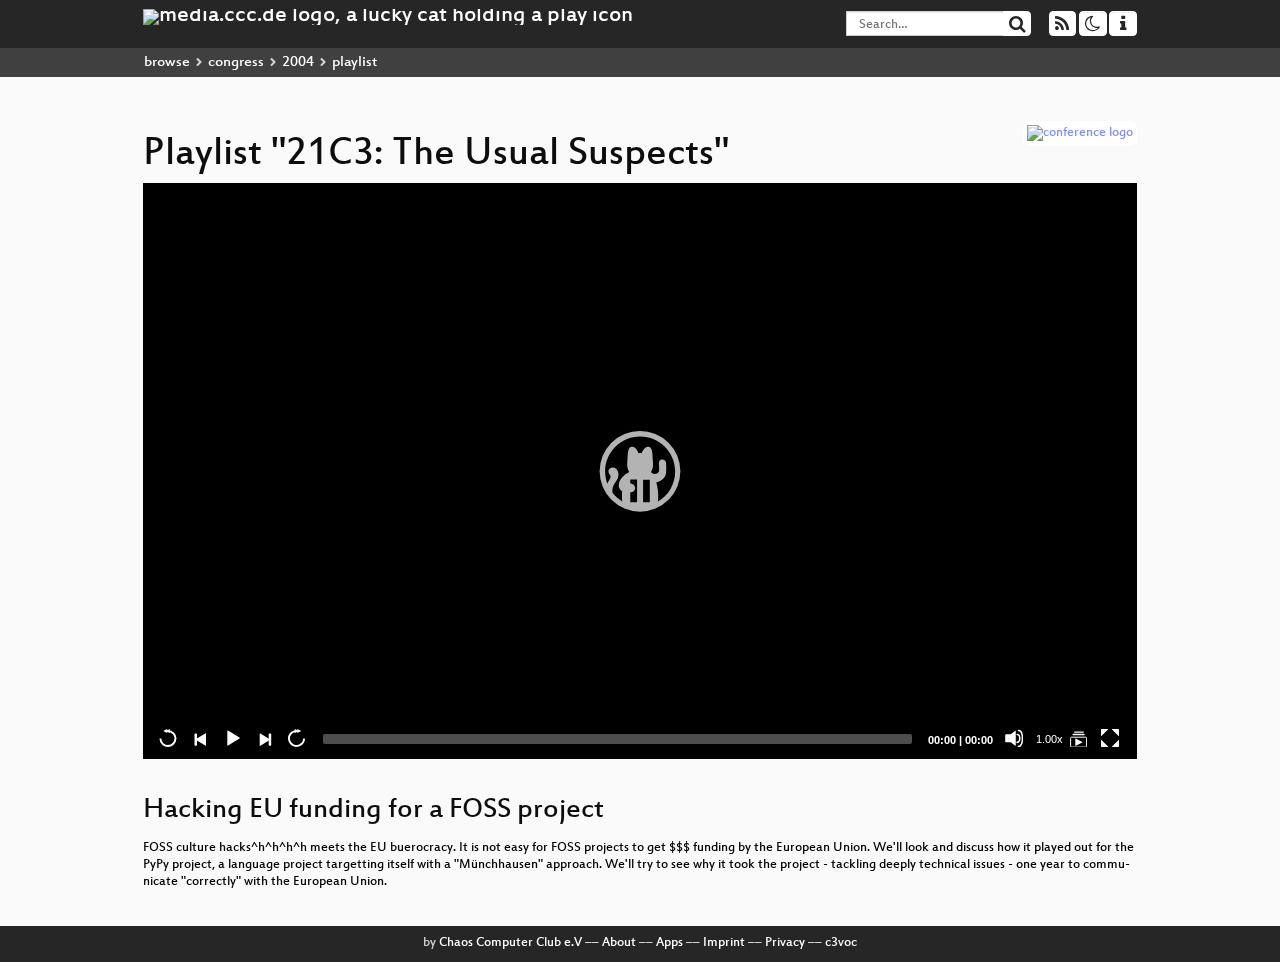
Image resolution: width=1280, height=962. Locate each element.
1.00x (1049, 739)
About (619, 943)
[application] (640, 471)
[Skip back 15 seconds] (168, 738)
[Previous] (200, 738)
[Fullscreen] (1110, 738)
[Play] (640, 471)
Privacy (785, 943)
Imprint (724, 943)
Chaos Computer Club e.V (510, 943)
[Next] (264, 738)
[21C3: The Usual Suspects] (1078, 738)
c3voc (841, 943)
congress (236, 62)
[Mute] (1014, 738)
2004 (298, 62)
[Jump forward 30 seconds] (296, 738)
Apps (669, 943)
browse (167, 62)
